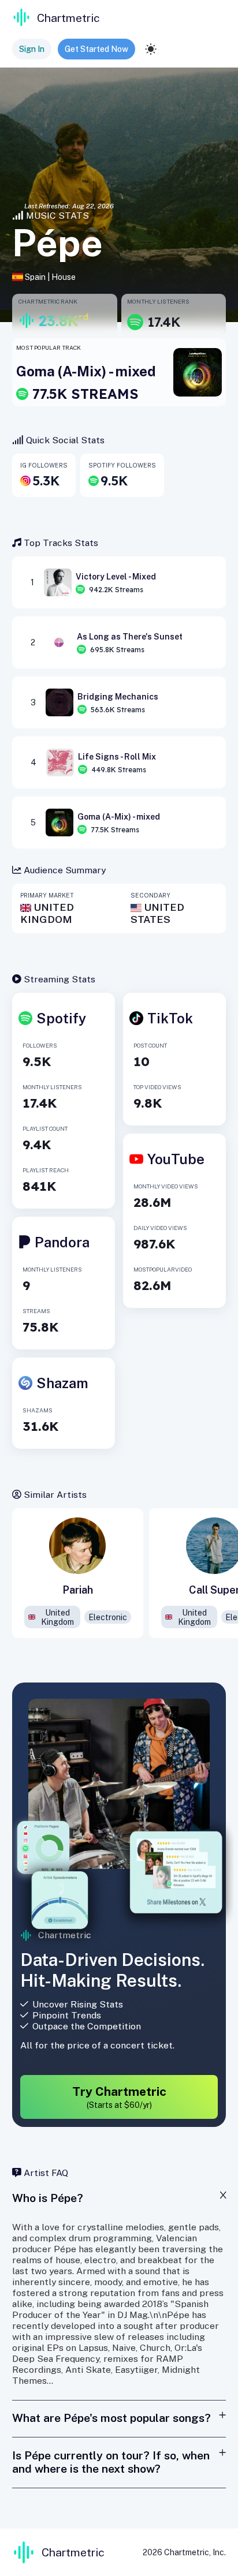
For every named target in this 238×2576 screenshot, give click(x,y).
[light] (151, 49)
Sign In (32, 49)
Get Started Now (96, 49)
